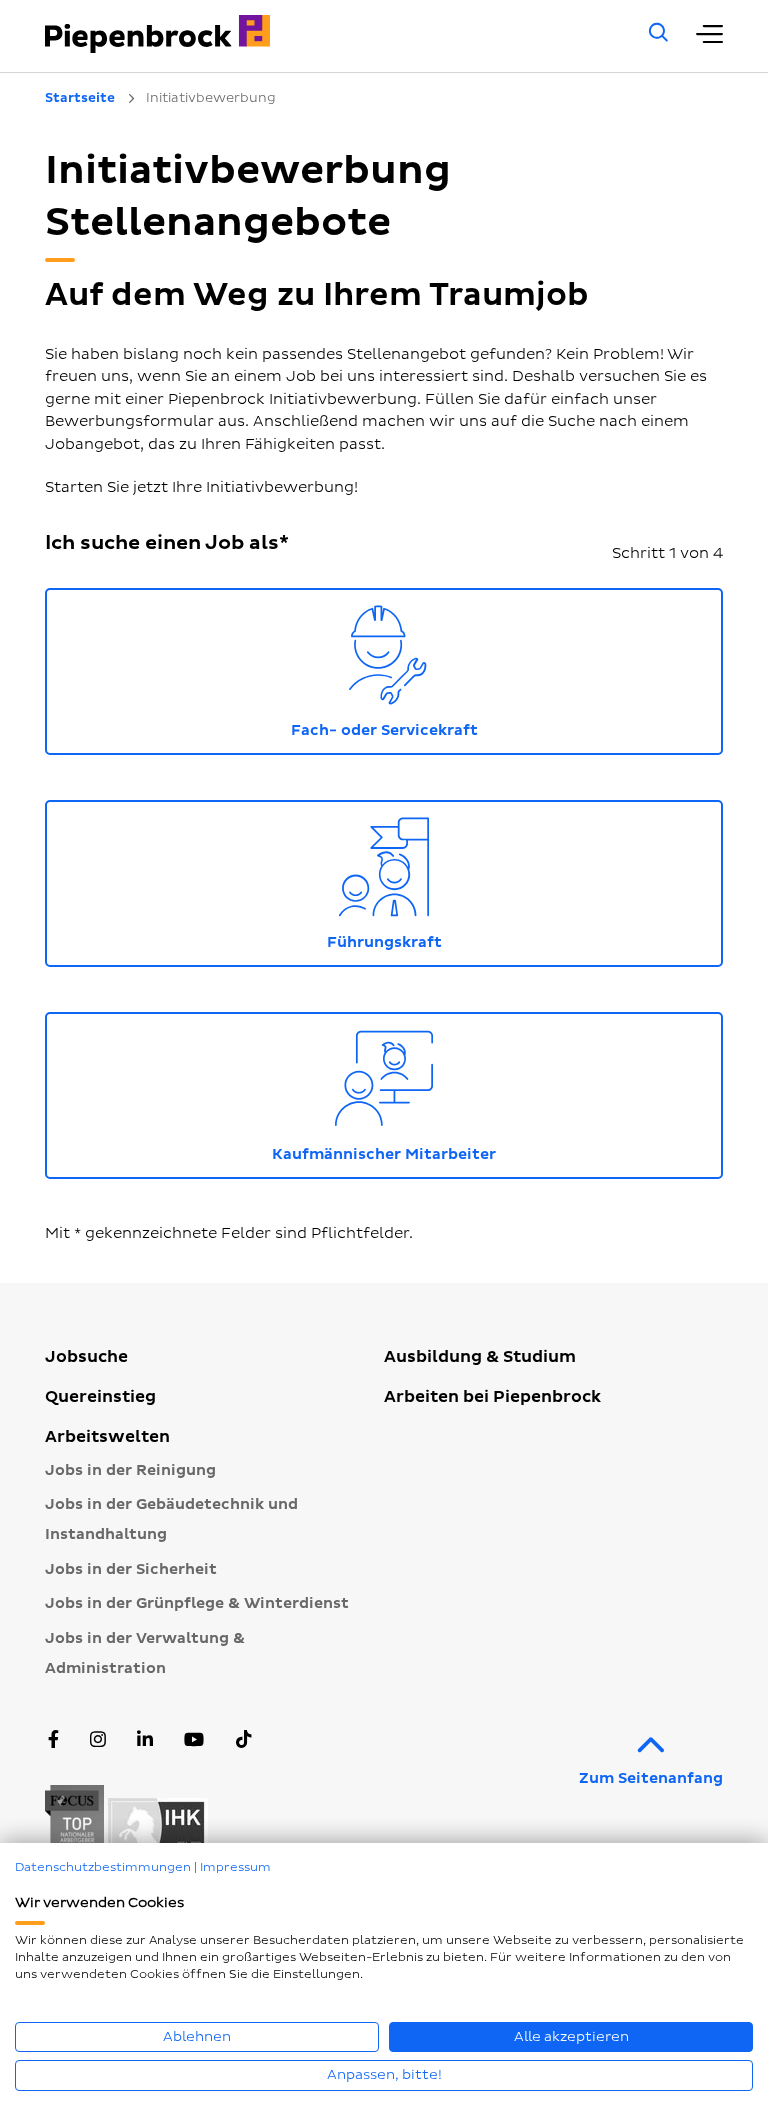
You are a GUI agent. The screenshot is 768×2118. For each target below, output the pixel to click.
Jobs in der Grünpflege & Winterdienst (197, 1603)
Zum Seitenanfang (651, 1778)
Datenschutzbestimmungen (103, 1867)
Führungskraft (525, 879)
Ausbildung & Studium (480, 1357)
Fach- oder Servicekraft (507, 667)
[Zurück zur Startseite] (319, 34)
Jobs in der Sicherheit (131, 1569)
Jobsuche (86, 1357)
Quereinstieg (100, 1397)
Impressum (235, 1867)
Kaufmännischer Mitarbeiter (497, 1091)
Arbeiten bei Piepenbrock (492, 1397)
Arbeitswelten (107, 1437)
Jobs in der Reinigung (130, 1470)
